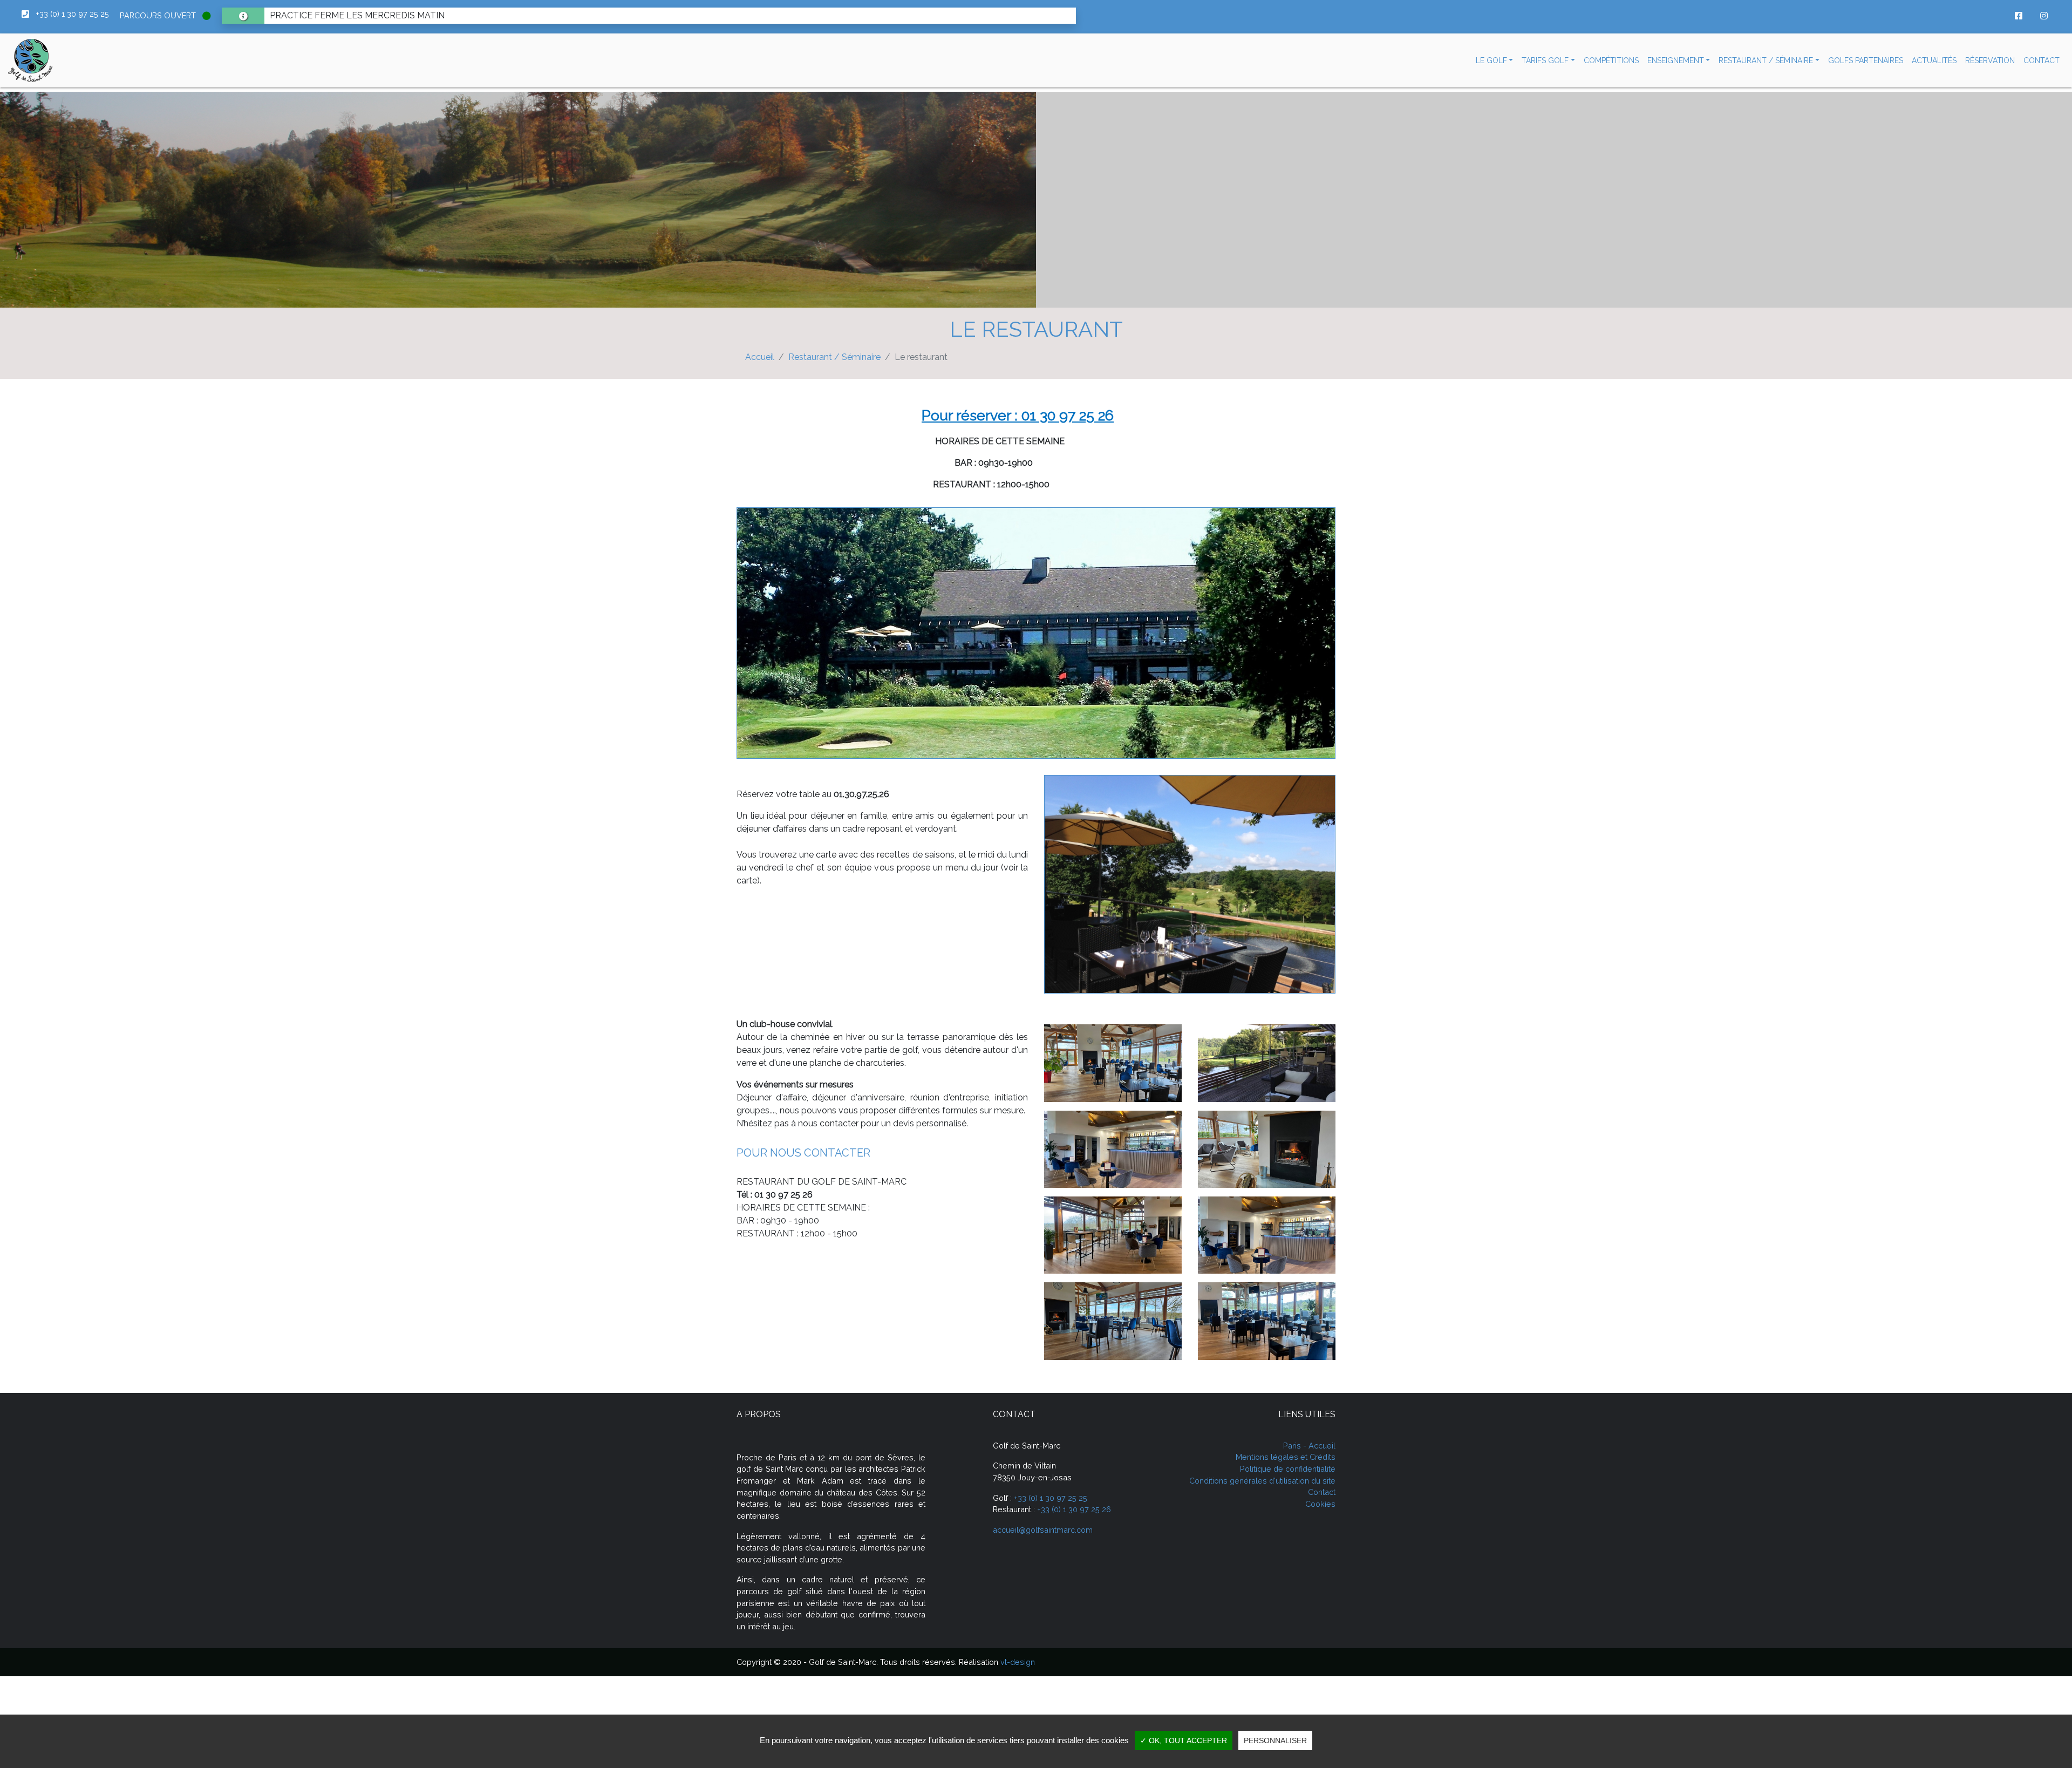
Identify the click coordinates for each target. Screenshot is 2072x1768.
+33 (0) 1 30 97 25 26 (1074, 1509)
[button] (1495, 61)
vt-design (1018, 1662)
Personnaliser (1275, 1740)
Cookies (1320, 1504)
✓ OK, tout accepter (1184, 1740)
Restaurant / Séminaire (834, 357)
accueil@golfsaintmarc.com (1043, 1530)
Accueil (760, 357)
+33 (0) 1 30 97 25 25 (1051, 1498)
